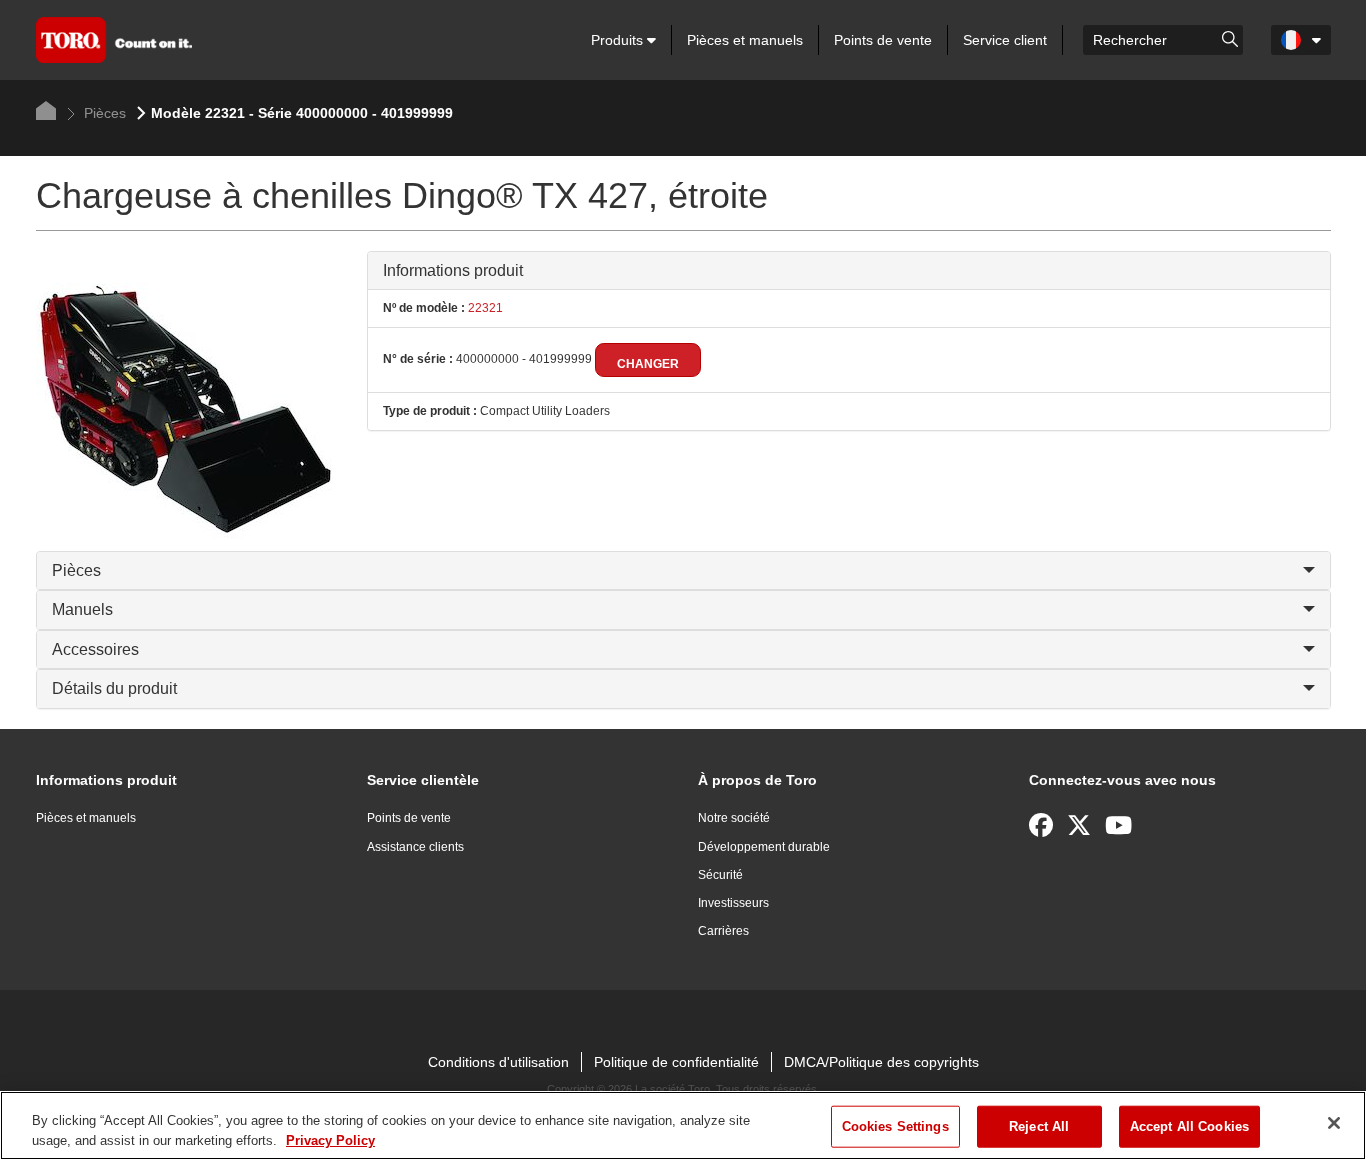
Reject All (1039, 1126)
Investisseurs (733, 903)
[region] (683, 1125)
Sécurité (720, 875)
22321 (484, 308)
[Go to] (1230, 38)
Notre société (734, 818)
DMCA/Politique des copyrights (881, 1062)
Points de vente (883, 40)
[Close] (1334, 1123)
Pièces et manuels (745, 40)
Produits (619, 40)
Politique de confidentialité (676, 1062)
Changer (648, 364)
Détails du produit (114, 688)
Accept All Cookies (1189, 1126)
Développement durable (764, 847)
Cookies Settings (895, 1126)
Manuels (82, 609)
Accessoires (95, 649)
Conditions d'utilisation (498, 1062)
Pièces (103, 113)
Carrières (723, 931)
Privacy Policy (330, 1139)
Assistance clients (415, 847)
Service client (1005, 40)
